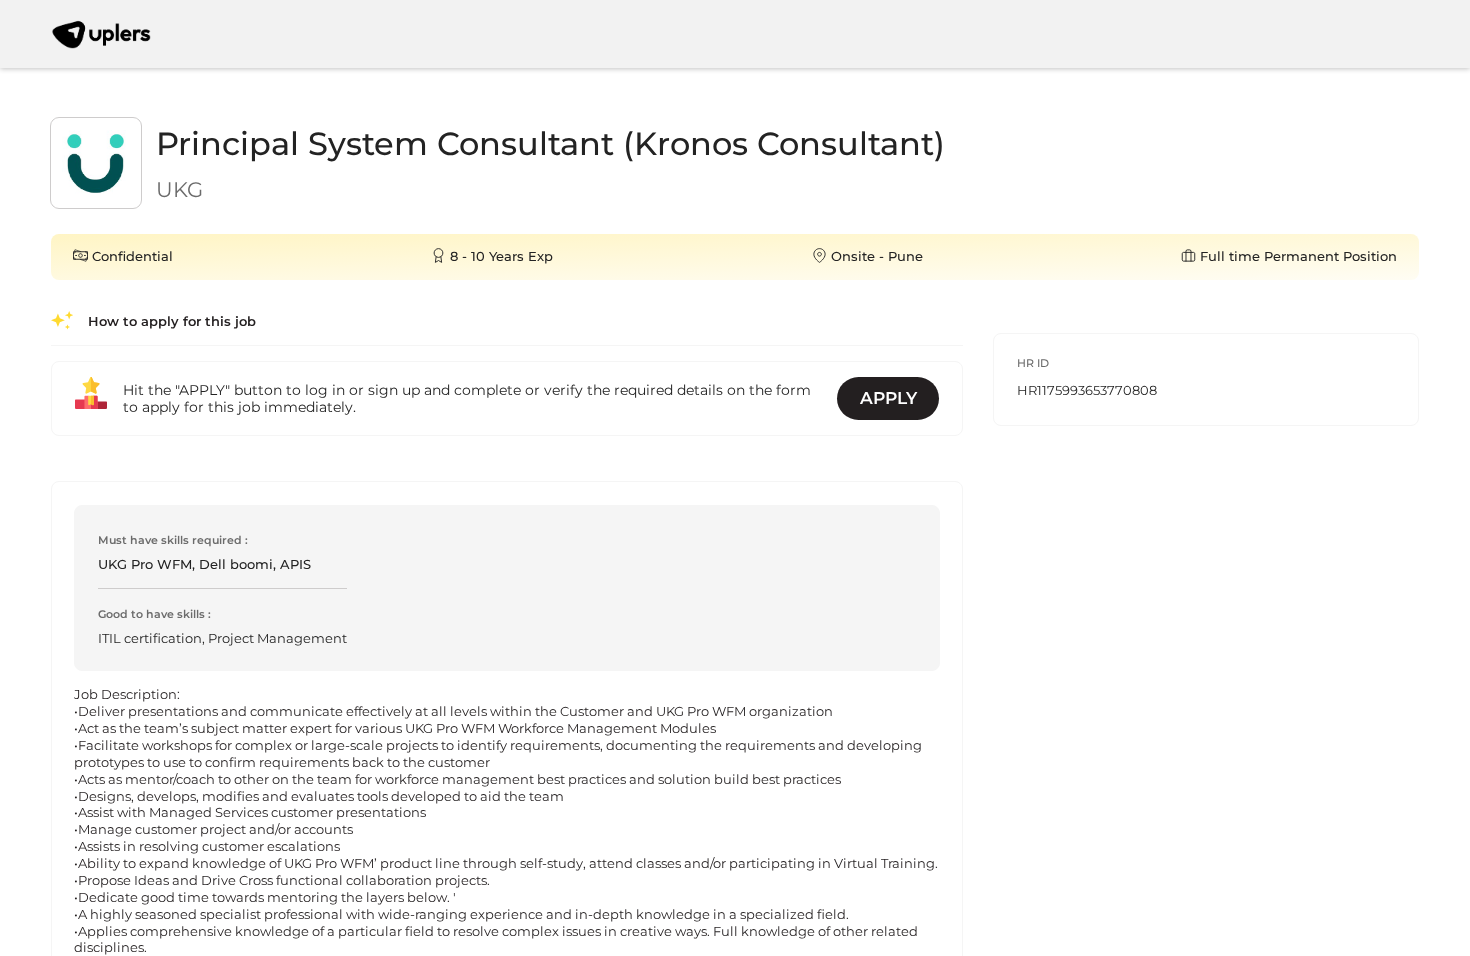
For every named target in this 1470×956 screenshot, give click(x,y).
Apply (888, 398)
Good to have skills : (154, 614)
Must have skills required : (173, 540)
